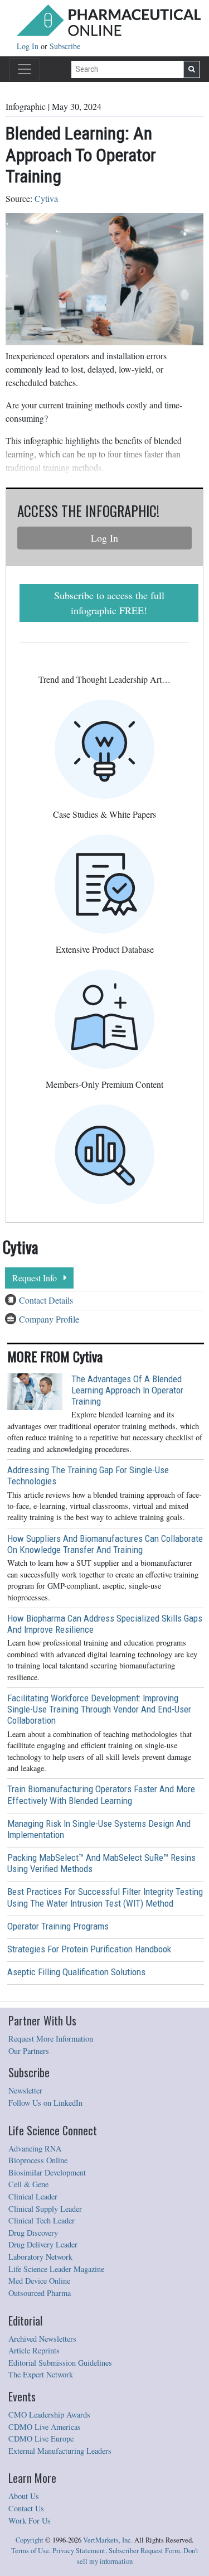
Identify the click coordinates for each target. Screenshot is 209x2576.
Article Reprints (34, 2350)
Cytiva (46, 198)
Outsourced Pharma (40, 2293)
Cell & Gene (28, 2184)
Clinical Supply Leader (45, 2209)
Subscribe (65, 46)
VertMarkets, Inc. (108, 2540)
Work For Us (30, 2520)
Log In (29, 46)
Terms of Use (30, 2551)
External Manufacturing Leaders (60, 2451)
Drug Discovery (33, 2233)
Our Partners (29, 2051)
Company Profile (49, 1319)
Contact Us (26, 2508)
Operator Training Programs (58, 1926)
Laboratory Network (40, 2257)
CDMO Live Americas (45, 2427)
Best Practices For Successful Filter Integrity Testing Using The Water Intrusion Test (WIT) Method (105, 1897)
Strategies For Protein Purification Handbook (89, 1949)
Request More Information (51, 2039)
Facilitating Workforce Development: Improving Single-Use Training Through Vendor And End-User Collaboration (99, 1709)
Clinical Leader (33, 2196)
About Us (24, 2496)
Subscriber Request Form (144, 2551)
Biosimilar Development (47, 2172)
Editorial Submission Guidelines (60, 2363)
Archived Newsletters (42, 2339)
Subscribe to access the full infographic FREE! (109, 603)
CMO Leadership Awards (49, 2415)
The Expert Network (41, 2374)
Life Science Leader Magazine (56, 2269)
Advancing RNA (35, 2148)
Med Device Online (39, 2281)
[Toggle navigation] (25, 69)
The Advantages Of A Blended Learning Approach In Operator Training (127, 1390)
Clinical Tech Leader (42, 2220)
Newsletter (25, 2090)
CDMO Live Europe (41, 2438)
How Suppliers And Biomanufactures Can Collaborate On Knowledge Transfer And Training (105, 1544)
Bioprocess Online (38, 2160)
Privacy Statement (79, 2551)
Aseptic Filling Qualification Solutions (76, 1972)
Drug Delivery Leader (43, 2244)
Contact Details (46, 1300)
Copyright (30, 2540)
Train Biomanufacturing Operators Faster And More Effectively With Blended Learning (101, 1794)
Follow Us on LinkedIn (45, 2103)
